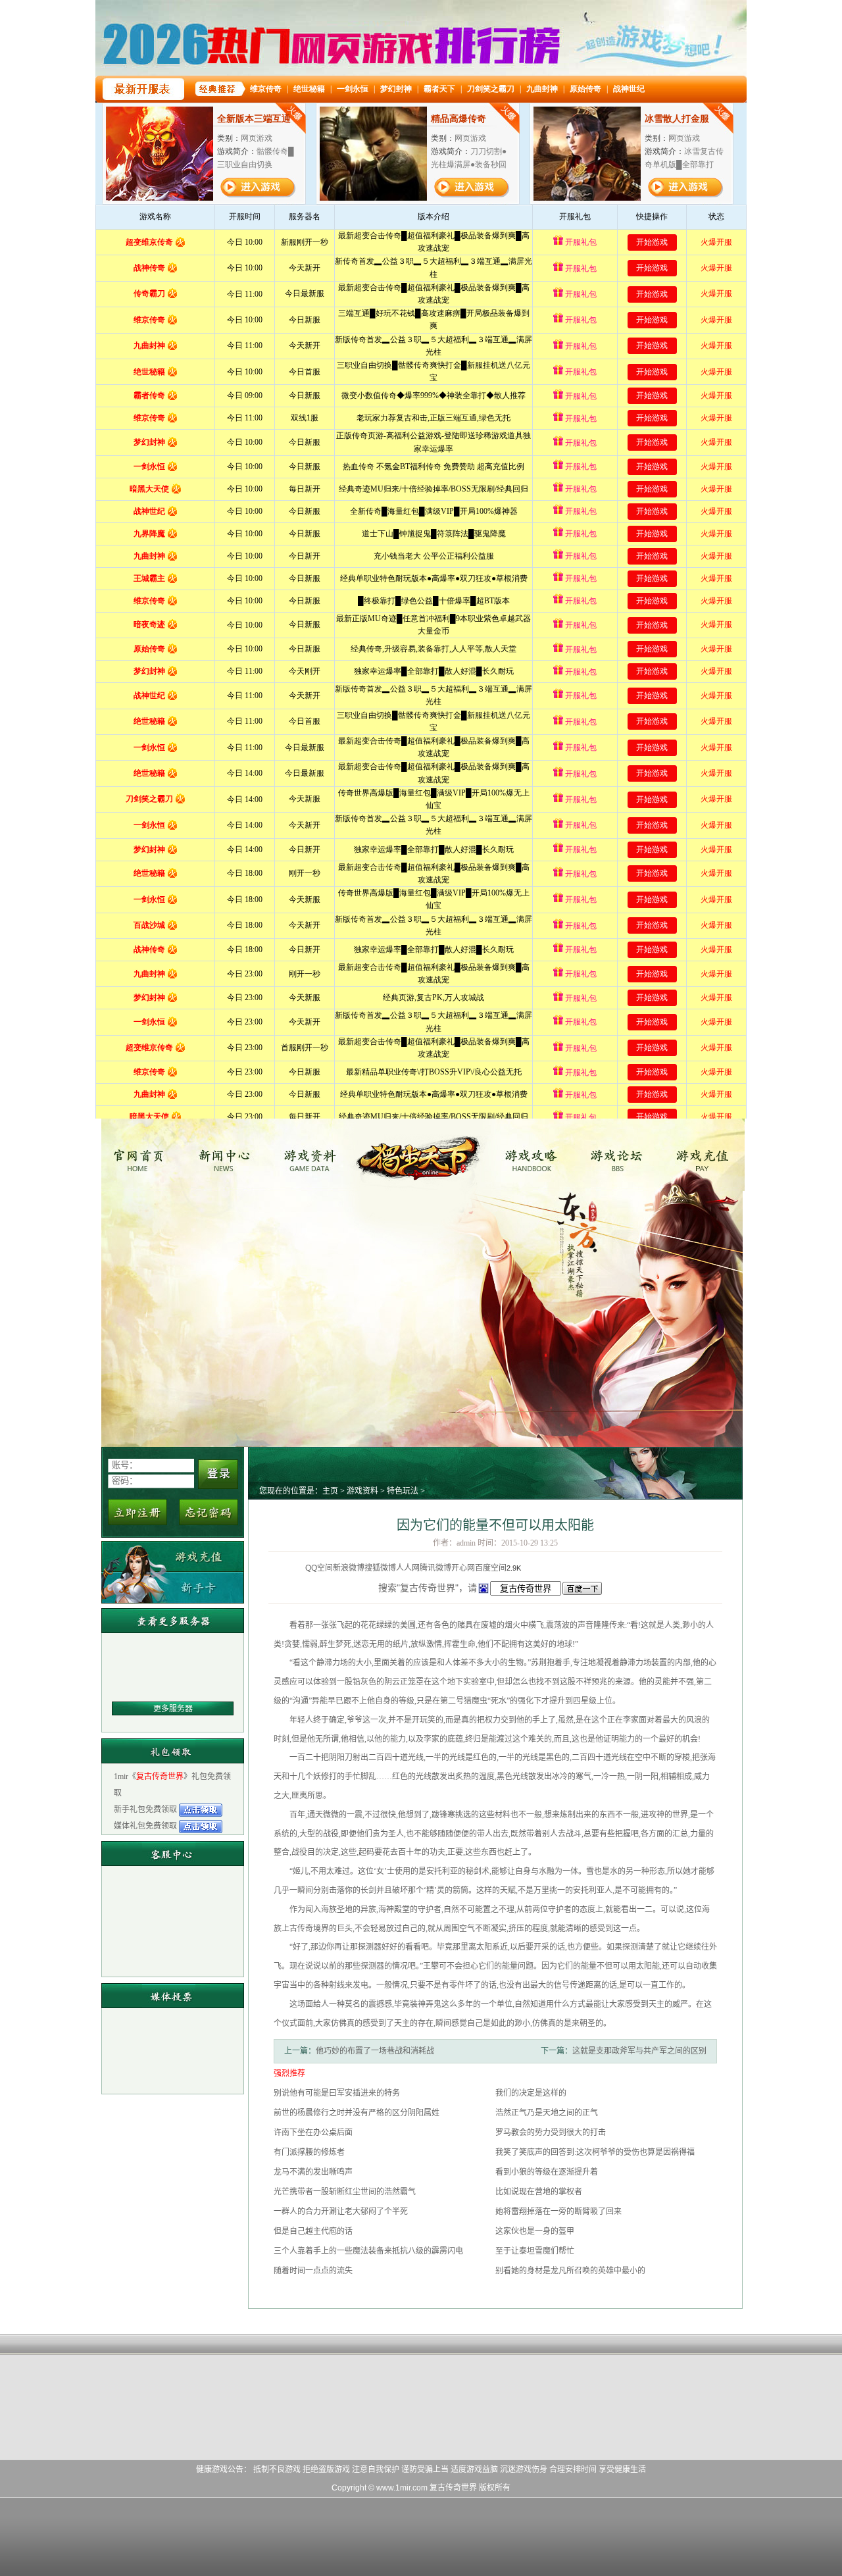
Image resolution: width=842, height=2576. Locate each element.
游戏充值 (704, 1155)
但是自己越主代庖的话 (313, 2231)
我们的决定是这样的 (531, 2093)
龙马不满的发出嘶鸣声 (313, 2172)
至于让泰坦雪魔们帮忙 (535, 2251)
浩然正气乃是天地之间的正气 (547, 2113)
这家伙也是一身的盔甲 (535, 2231)
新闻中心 (229, 1155)
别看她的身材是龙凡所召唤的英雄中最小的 (570, 2271)
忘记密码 (209, 1512)
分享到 (293, 1568)
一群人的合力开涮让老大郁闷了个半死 (341, 2211)
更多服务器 (173, 1709)
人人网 (408, 1568)
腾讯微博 (435, 1568)
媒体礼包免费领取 (146, 1826)
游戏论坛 (617, 1155)
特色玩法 (403, 1491)
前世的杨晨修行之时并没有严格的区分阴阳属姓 (357, 2113)
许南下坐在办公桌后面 (313, 2133)
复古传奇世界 (142, 1155)
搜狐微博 (380, 1568)
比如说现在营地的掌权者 (539, 2192)
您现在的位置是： (291, 1491)
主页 (330, 1491)
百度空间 (491, 1568)
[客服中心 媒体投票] (173, 1968)
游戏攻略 (529, 1155)
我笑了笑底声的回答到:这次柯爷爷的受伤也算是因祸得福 (595, 2152)
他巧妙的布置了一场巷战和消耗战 (375, 2051)
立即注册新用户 (137, 1512)
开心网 (463, 1568)
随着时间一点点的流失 (313, 2271)
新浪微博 (349, 1568)
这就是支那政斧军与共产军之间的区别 (639, 2051)
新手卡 (173, 1587)
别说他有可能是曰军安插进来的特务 (337, 2093)
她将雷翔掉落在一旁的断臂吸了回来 (558, 2211)
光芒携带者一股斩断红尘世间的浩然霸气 (345, 2192)
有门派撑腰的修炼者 (309, 2152)
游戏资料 (317, 1155)
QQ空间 (319, 1568)
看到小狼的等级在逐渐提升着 (547, 2172)
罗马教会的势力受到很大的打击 (551, 2133)
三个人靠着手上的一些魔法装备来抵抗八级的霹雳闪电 (368, 2251)
